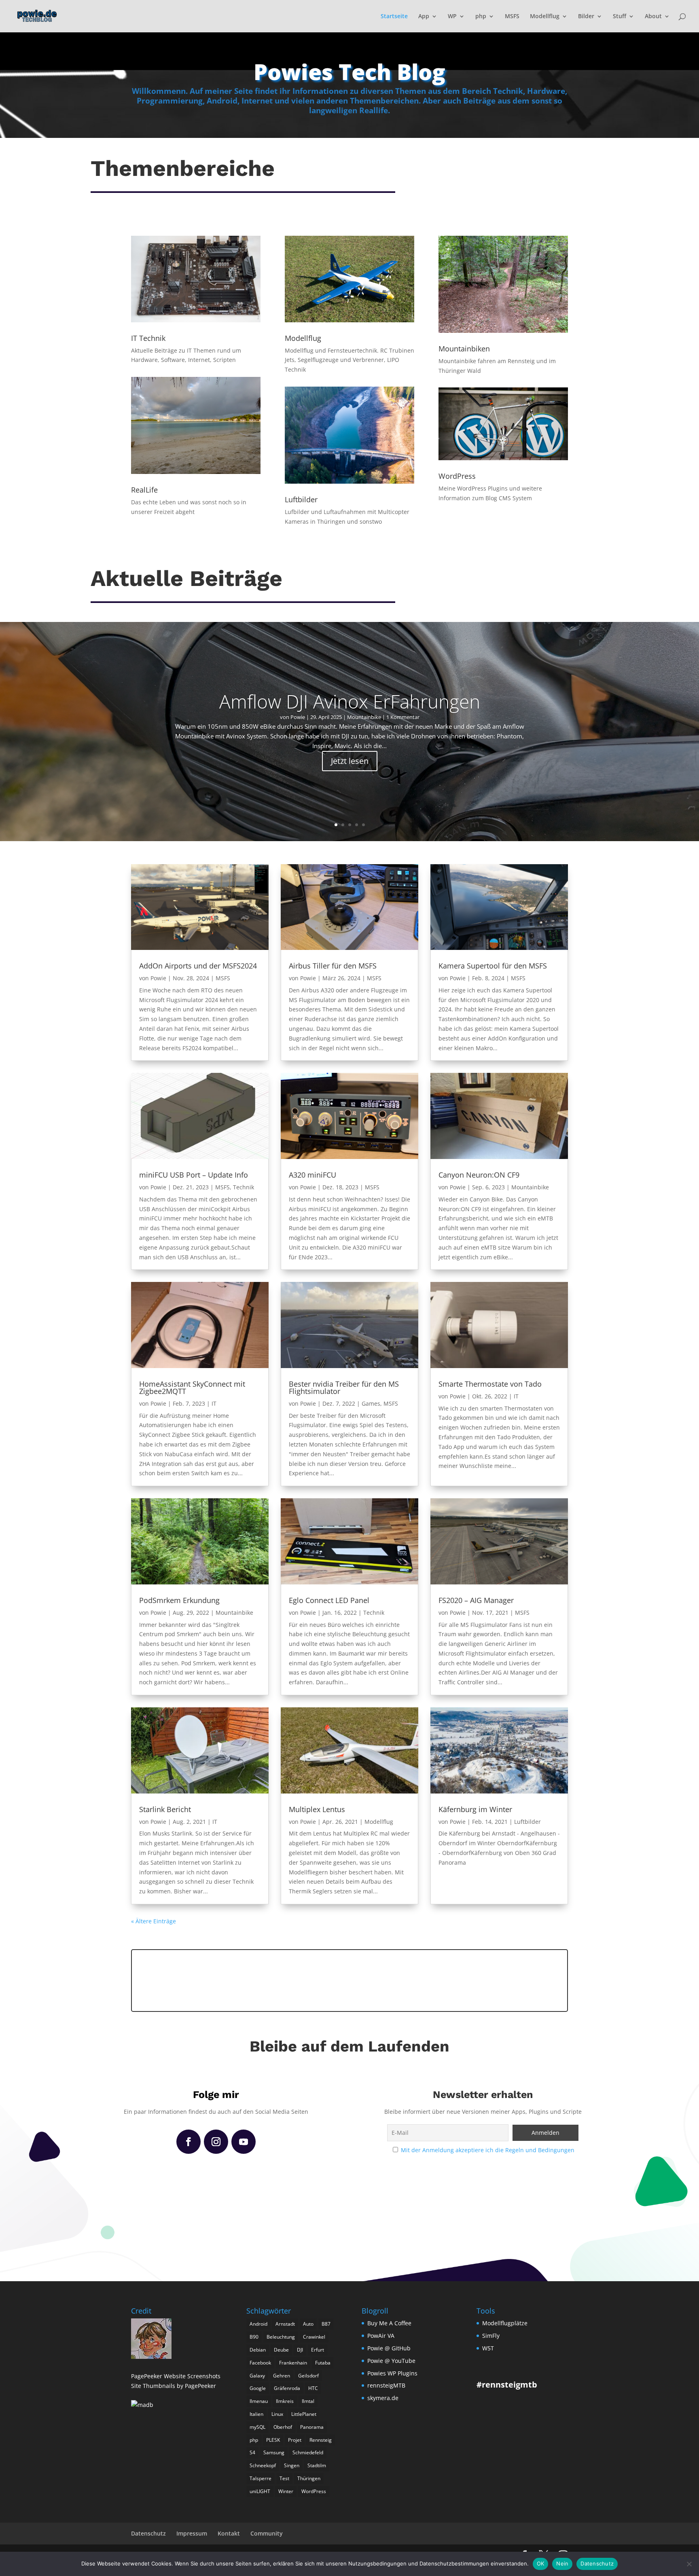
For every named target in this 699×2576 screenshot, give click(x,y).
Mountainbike (364, 717)
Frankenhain (293, 2363)
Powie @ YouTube (391, 2361)
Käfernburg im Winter (475, 1809)
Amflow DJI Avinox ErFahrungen (350, 701)
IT (214, 1403)
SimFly (491, 2336)
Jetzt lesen (350, 761)
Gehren (282, 2376)
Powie (298, 717)
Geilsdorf (308, 2376)
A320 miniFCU (312, 1175)
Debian (258, 2350)
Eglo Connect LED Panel (329, 1600)
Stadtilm (317, 2465)
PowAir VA (381, 2336)
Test (284, 2478)
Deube (281, 2350)
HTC (313, 2388)
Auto (308, 2324)
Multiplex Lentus (317, 1809)
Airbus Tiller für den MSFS (333, 966)
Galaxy (257, 2376)
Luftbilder (527, 1822)
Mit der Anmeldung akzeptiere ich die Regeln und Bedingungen (488, 2150)
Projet (295, 2440)
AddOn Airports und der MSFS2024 (198, 966)
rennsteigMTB (386, 2385)
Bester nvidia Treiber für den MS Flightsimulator (344, 1387)
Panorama (312, 2427)
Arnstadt (285, 2324)
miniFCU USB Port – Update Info (194, 1175)
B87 (326, 2324)
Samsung (274, 2452)
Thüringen (309, 2478)
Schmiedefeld (308, 2452)
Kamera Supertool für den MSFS (493, 966)
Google (258, 2388)
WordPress (314, 2491)
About (653, 17)
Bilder (586, 17)
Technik (244, 1187)
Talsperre (261, 2478)
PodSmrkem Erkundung (179, 1600)
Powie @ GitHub (389, 2348)
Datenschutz (148, 2533)
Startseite (394, 17)
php (481, 17)
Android (258, 2324)
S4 (252, 2452)
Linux (277, 2414)
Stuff (620, 17)
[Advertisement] (349, 1979)
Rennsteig (321, 2440)
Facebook (260, 2363)
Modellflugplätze (505, 2323)
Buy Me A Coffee (389, 2323)
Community (267, 2533)
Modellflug (545, 17)
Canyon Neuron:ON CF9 (479, 1175)
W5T (488, 2348)
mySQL (257, 2427)
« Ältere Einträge (154, 1921)
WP (452, 17)
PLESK (273, 2440)
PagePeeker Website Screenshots (176, 2376)
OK (541, 2563)
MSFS (512, 17)
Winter (286, 2491)
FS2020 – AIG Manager (476, 1600)
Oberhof (283, 2427)
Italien (256, 2414)
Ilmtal (308, 2401)
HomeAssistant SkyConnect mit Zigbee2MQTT (192, 1387)
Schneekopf (263, 2465)
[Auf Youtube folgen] (244, 2142)
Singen (292, 2465)
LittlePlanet (304, 2414)
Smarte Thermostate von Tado (490, 1384)
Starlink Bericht (165, 1809)
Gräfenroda (287, 2388)
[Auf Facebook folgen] (189, 2142)
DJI (300, 2350)
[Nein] (689, 2564)
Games (371, 1403)
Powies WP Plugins (392, 2373)
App (424, 17)
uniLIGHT (260, 2491)
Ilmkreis (285, 2401)
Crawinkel (314, 2337)
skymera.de (383, 2398)
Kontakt (229, 2533)
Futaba (323, 2363)
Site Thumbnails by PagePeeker (174, 2386)
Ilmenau (259, 2401)
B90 (254, 2337)
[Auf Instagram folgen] (216, 2142)
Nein (562, 2563)
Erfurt (318, 2350)
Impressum (192, 2533)
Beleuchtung (281, 2337)
